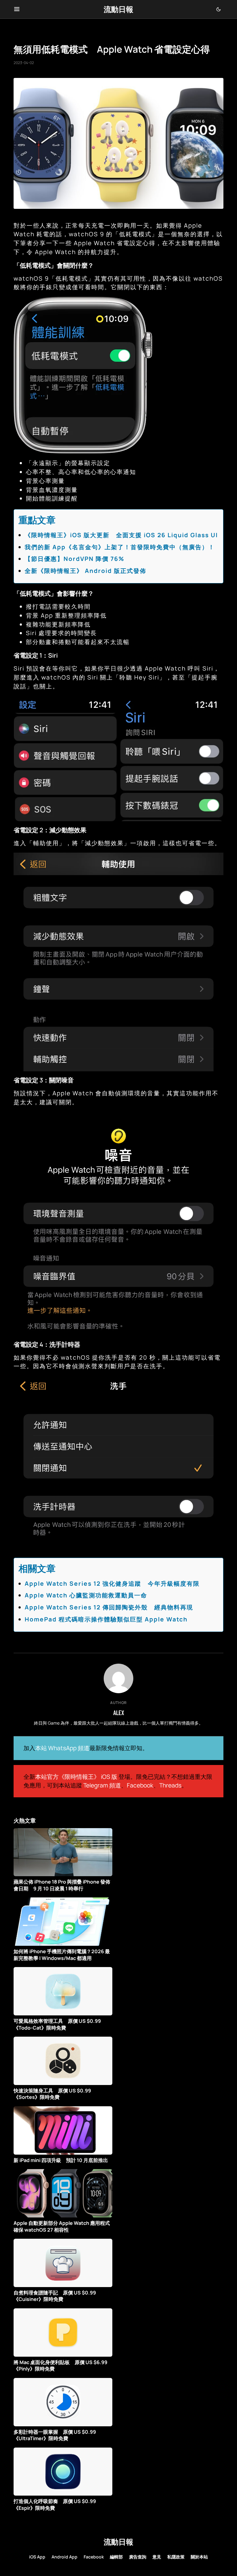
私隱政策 (176, 2557)
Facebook (140, 1785)
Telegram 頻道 (102, 1785)
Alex (119, 1713)
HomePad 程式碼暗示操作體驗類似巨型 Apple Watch (106, 1619)
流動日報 (118, 9)
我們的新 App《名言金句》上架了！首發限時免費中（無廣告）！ (120, 547)
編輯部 (116, 2557)
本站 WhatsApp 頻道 (62, 1748)
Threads (170, 1785)
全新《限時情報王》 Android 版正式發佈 (85, 571)
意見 (157, 2557)
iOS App (37, 2557)
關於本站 (199, 2557)
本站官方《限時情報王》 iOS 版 (76, 1777)
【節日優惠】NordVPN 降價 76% (75, 559)
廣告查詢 (138, 2557)
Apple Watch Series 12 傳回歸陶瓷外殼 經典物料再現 (109, 1607)
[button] (17, 9)
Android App (64, 2557)
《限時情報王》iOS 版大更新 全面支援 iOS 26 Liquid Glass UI (121, 535)
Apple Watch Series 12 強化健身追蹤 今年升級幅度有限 (112, 1584)
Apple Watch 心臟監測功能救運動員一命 (86, 1595)
